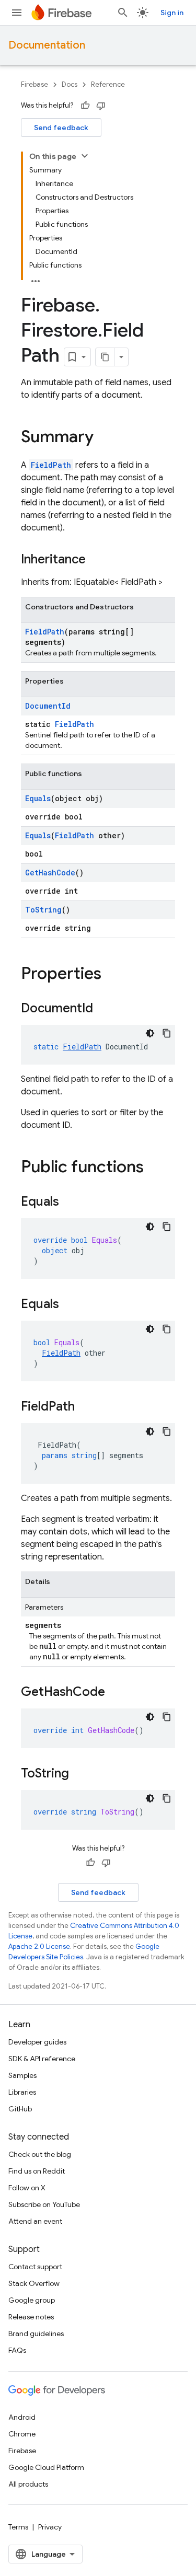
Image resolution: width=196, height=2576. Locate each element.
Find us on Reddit (37, 2171)
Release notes (31, 2317)
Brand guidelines (36, 2334)
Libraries (22, 2092)
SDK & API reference (42, 2059)
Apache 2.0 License (39, 1947)
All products (28, 2484)
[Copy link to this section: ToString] (79, 1774)
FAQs (17, 2350)
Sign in (172, 13)
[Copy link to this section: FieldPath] (85, 1407)
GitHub (20, 2109)
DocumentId (48, 706)
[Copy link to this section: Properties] (112, 975)
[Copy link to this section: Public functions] (154, 1168)
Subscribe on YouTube (44, 2204)
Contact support (35, 2267)
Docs (70, 84)
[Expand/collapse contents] (85, 156)
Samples (22, 2075)
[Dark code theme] (150, 1033)
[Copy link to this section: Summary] (104, 438)
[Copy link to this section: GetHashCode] (116, 1693)
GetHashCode (50, 873)
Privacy (50, 2527)
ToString (43, 910)
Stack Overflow (34, 2283)
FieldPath (51, 465)
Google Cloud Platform (46, 2467)
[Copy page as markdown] (105, 357)
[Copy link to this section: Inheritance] (96, 560)
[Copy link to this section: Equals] (70, 1203)
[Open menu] (17, 13)
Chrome (22, 2434)
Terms (18, 2527)
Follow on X (27, 2188)
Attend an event (35, 2221)
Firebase (34, 84)
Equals (38, 798)
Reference (108, 84)
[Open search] (123, 13)
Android (22, 2417)
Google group (32, 2300)
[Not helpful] (101, 106)
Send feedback (61, 128)
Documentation (47, 45)
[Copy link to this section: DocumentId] (103, 1009)
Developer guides (37, 2042)
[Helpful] (85, 106)
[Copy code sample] (167, 1033)
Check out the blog (40, 2154)
